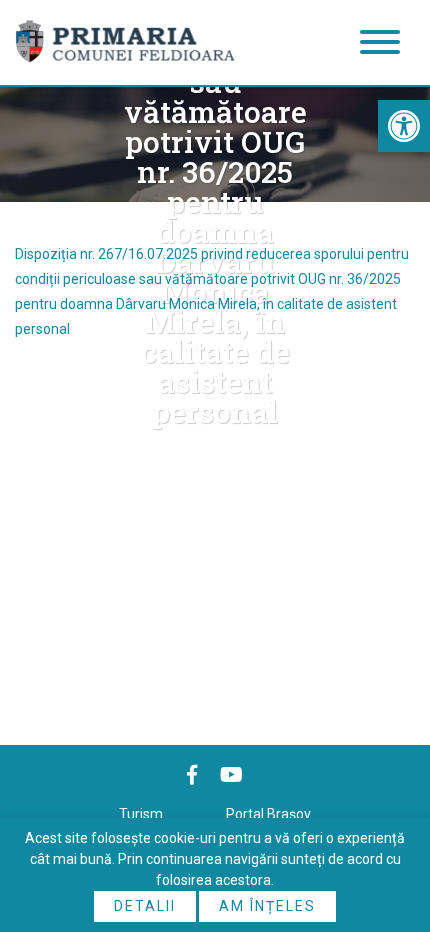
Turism (141, 814)
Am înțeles (267, 906)
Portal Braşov (268, 814)
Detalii (145, 906)
